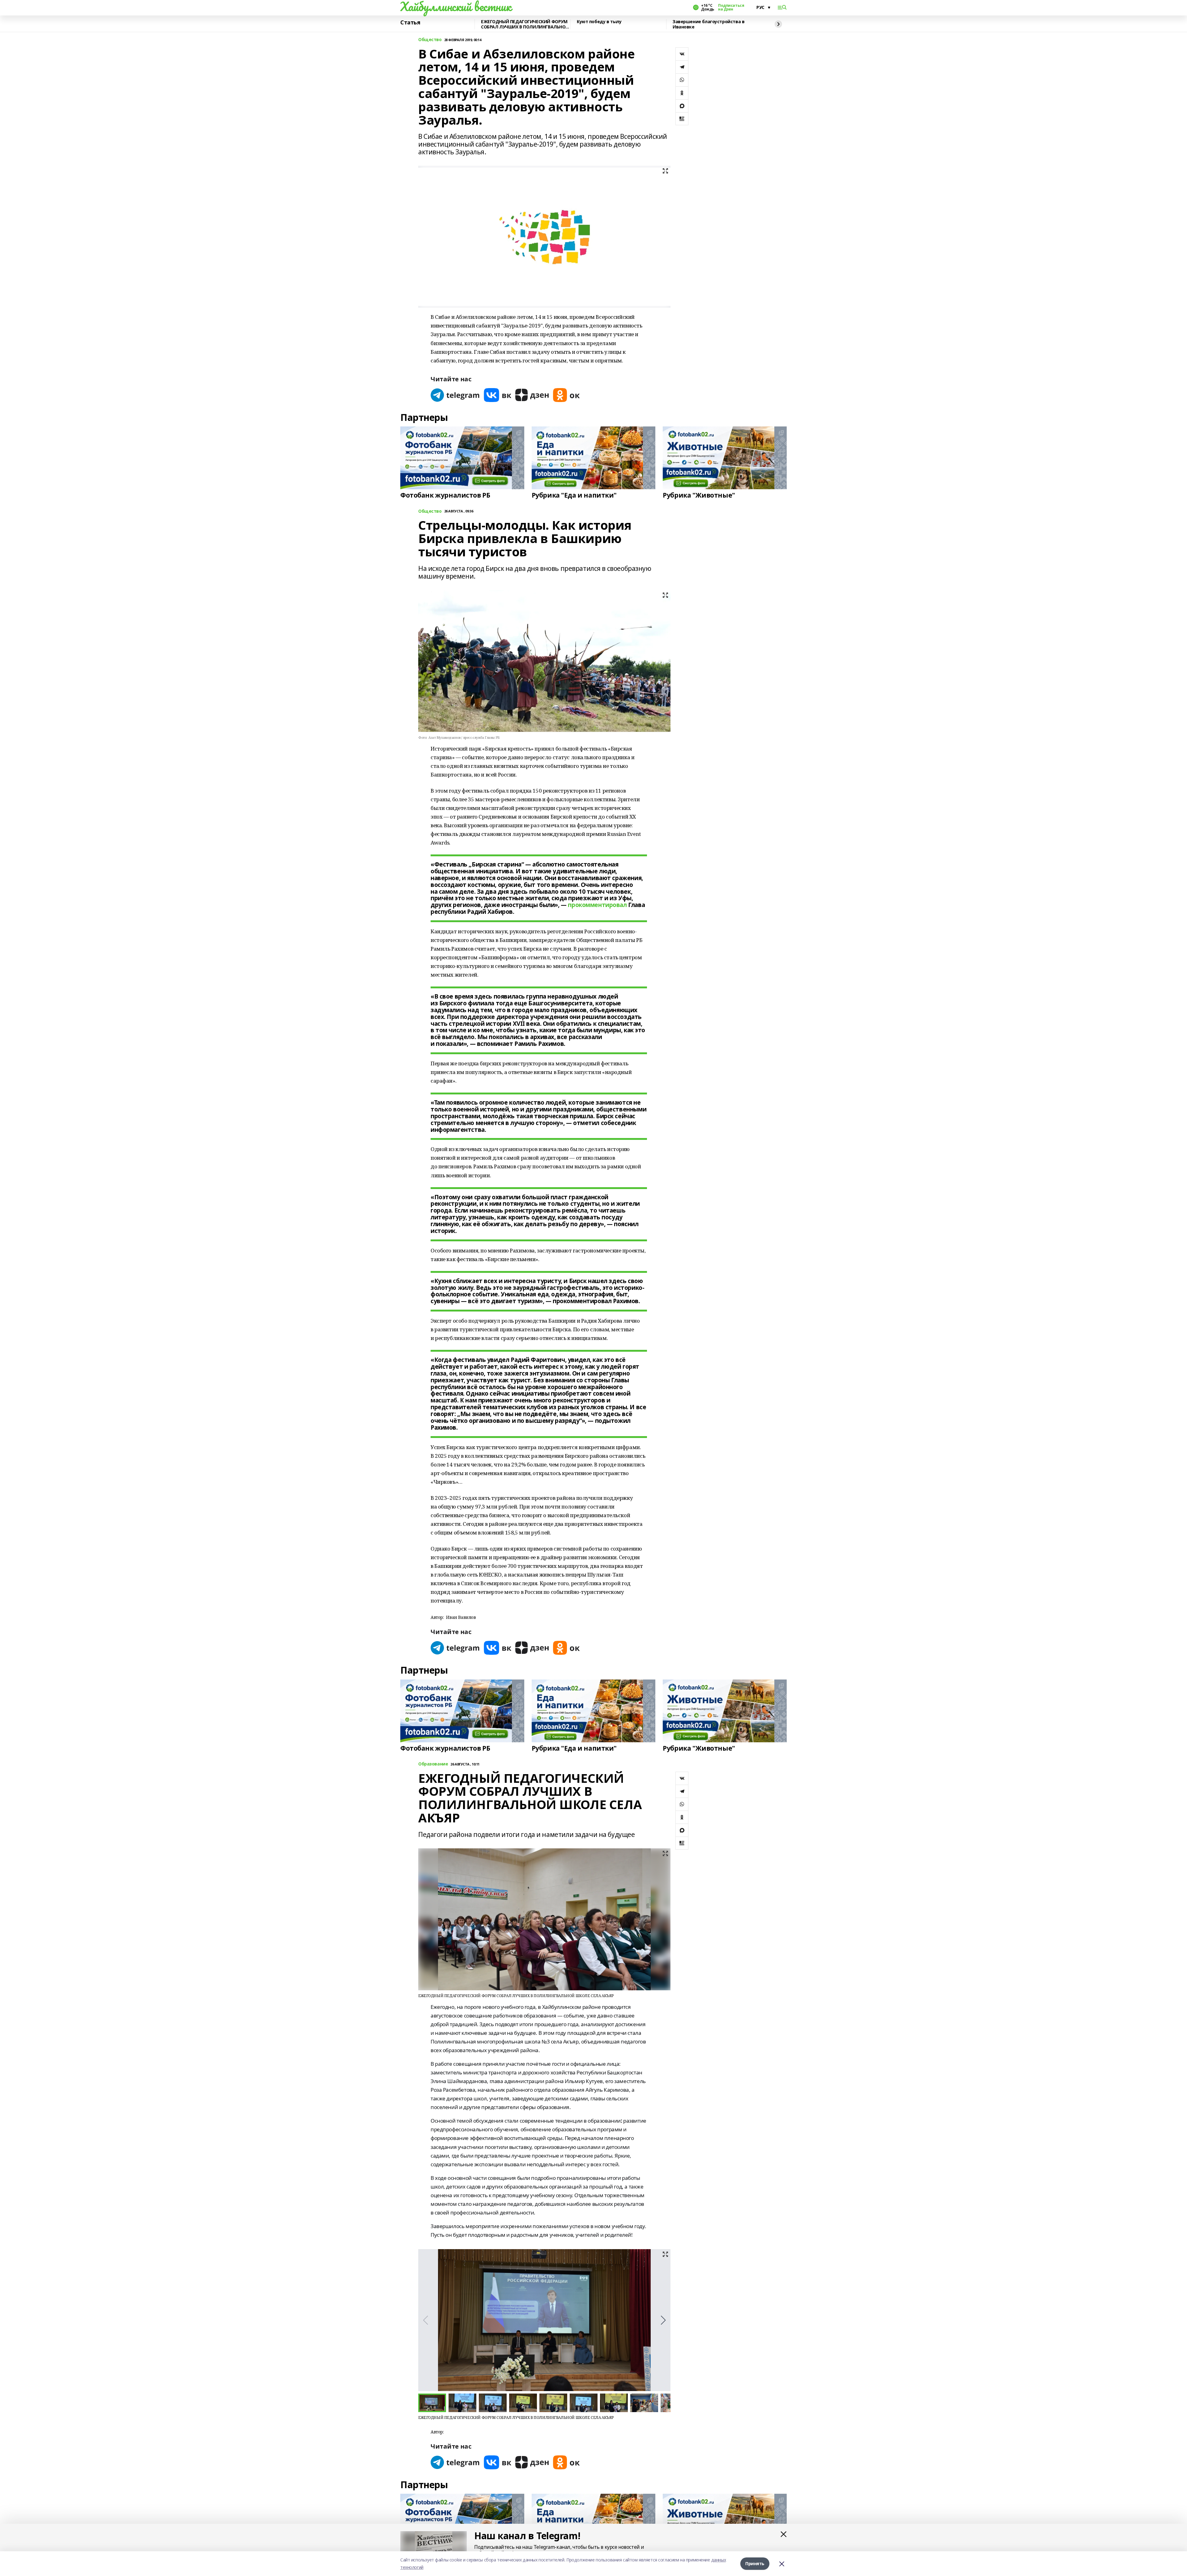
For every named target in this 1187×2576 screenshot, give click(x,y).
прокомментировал (597, 905)
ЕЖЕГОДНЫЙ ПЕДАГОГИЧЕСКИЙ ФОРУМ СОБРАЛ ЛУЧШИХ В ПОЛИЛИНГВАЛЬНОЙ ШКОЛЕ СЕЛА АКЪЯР (525, 24)
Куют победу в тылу (599, 22)
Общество (430, 40)
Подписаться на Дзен (731, 7)
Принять (755, 2563)
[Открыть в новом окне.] (455, 395)
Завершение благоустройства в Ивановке (708, 24)
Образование (433, 1764)
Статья (410, 23)
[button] (663, 2320)
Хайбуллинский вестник (456, 6)
